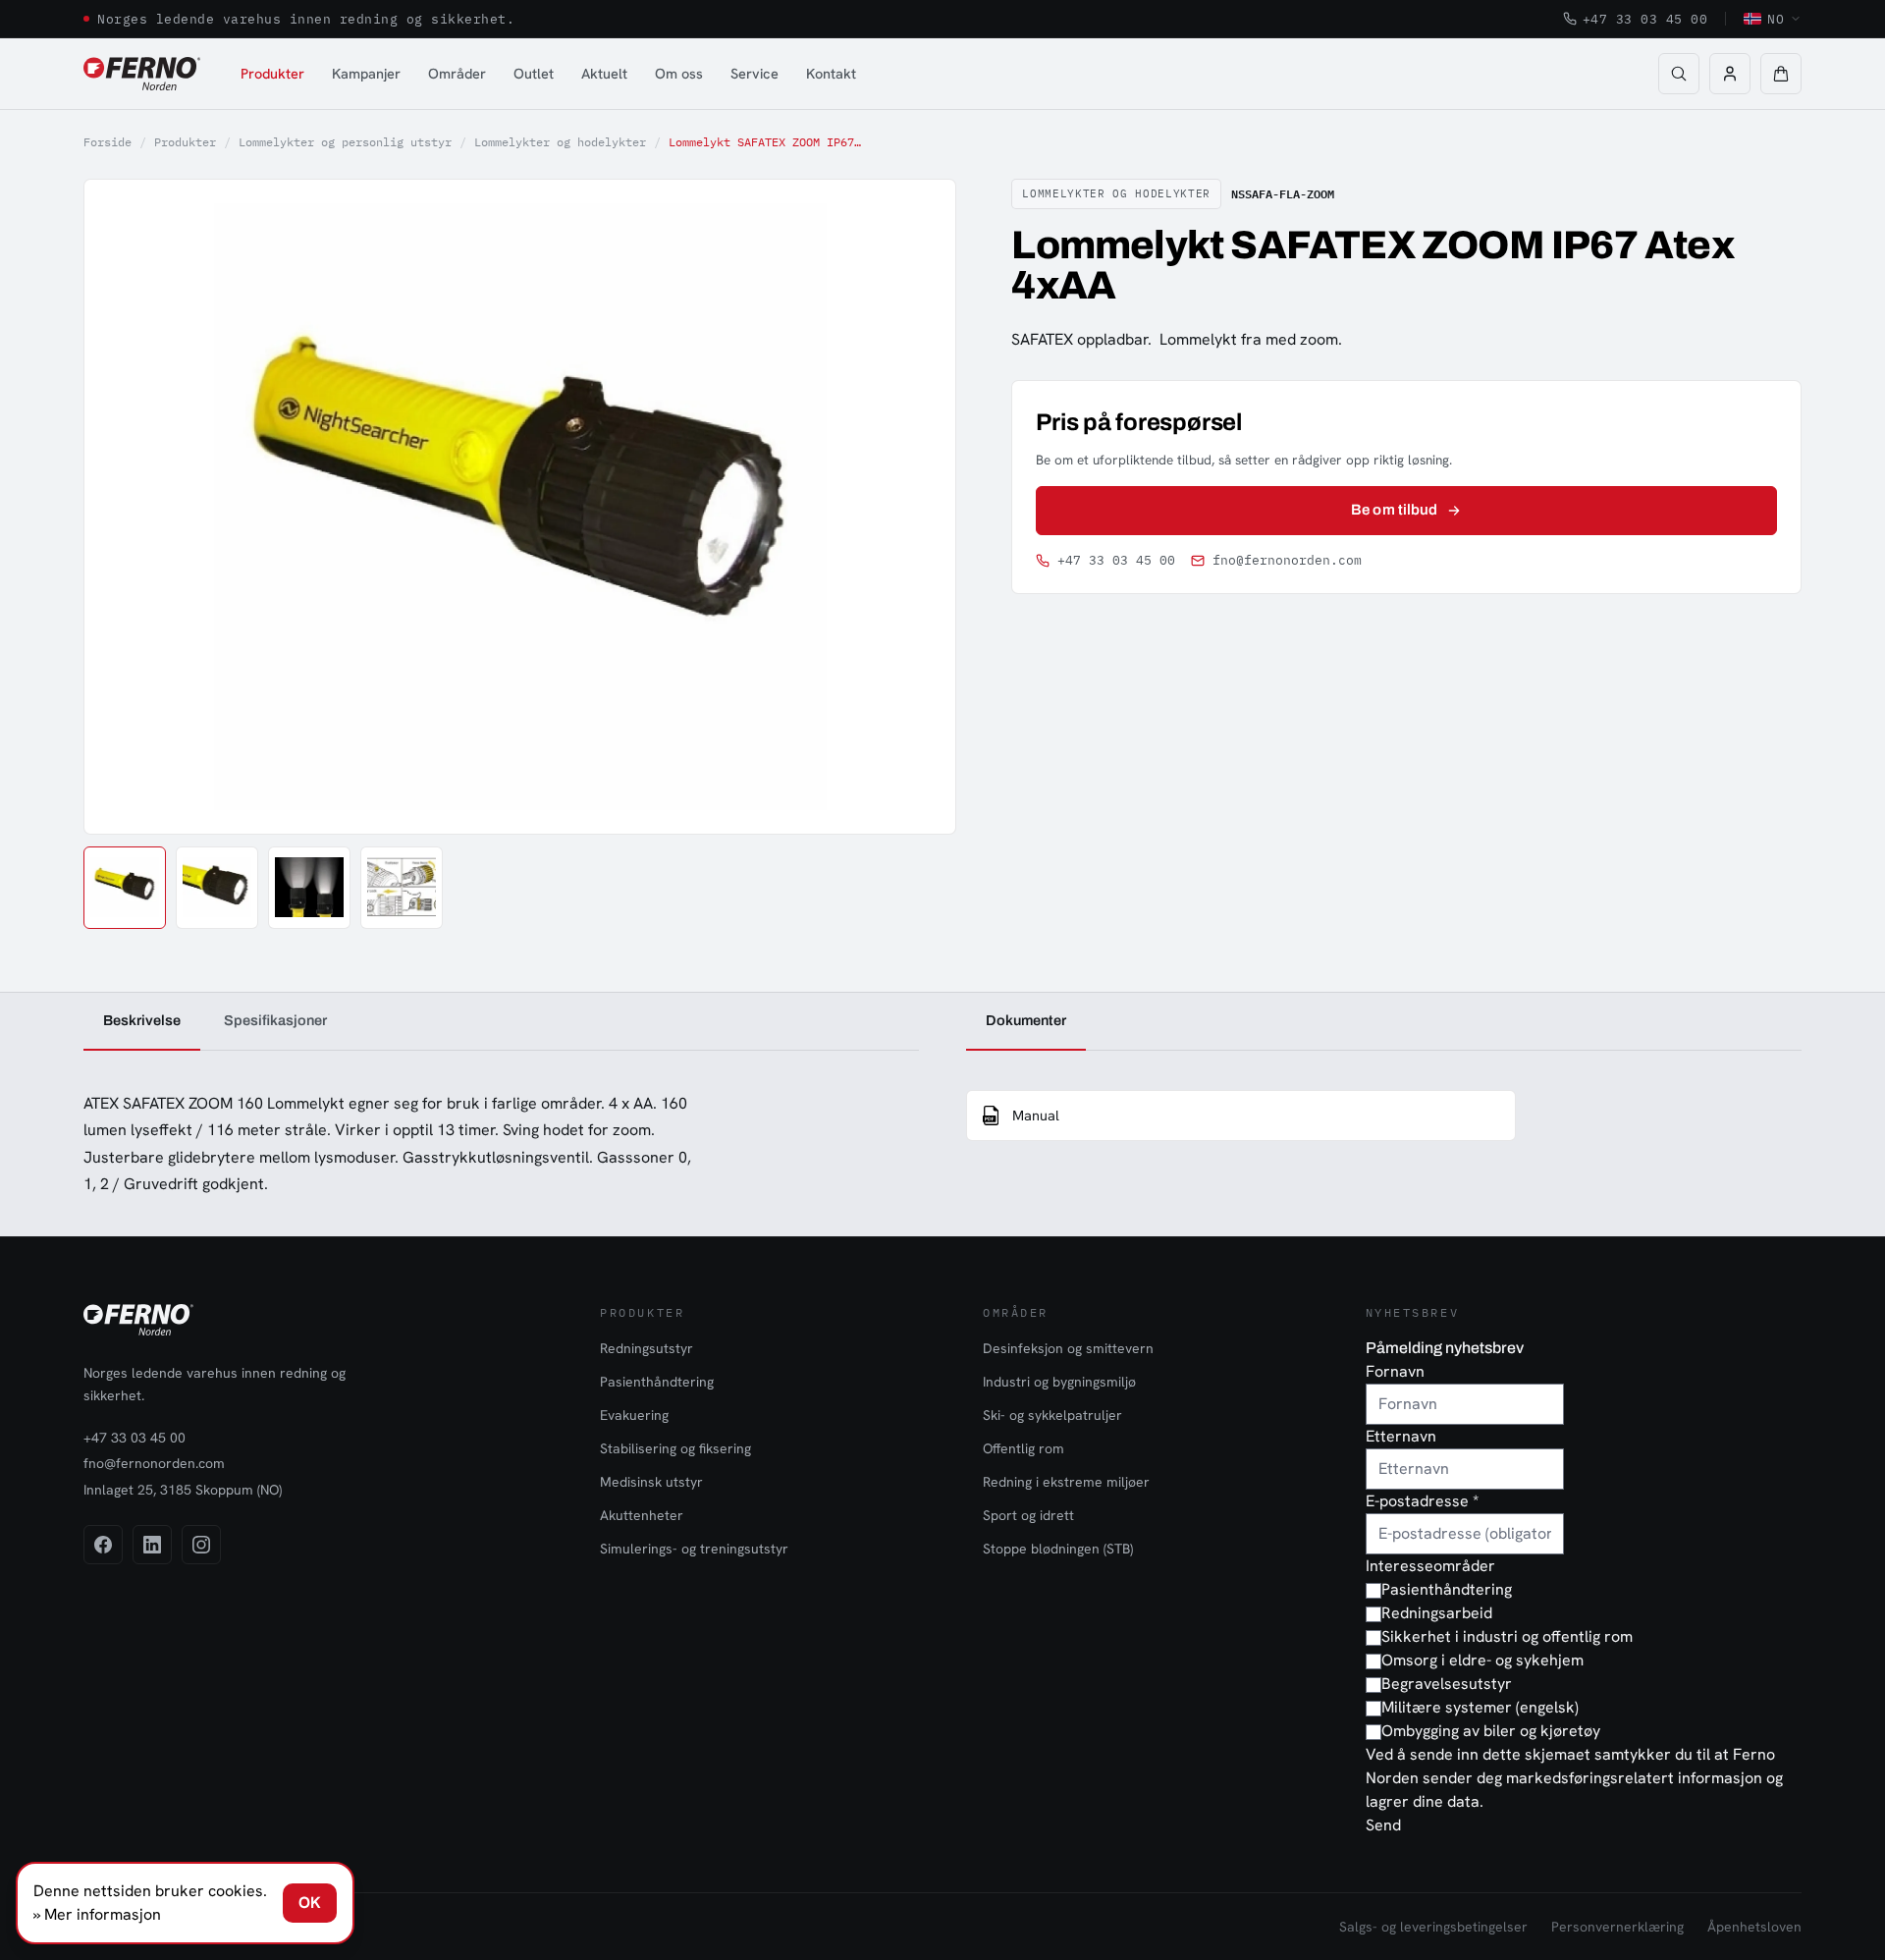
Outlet (534, 73)
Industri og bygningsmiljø (1059, 1382)
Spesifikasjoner (275, 1020)
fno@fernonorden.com (1287, 560)
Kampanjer (366, 73)
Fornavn (1395, 1371)
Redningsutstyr (646, 1348)
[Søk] (1679, 74)
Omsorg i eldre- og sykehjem (1482, 1660)
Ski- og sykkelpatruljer (1052, 1415)
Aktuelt (604, 73)
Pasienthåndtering (657, 1382)
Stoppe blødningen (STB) (1058, 1549)
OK (310, 1903)
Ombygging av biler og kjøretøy (1491, 1731)
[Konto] (1730, 74)
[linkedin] (152, 1545)
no (1776, 19)
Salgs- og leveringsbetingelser (1433, 1927)
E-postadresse (1422, 1501)
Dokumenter (1026, 1020)
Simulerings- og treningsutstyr (694, 1549)
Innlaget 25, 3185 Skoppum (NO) (183, 1490)
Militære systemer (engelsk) (1480, 1707)
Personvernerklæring (1617, 1927)
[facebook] (103, 1545)
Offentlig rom (1023, 1448)
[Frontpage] (142, 74)
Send (1383, 1825)
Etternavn (1401, 1436)
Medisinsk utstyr (651, 1482)
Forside (108, 142)
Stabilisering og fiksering (675, 1448)
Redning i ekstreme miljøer (1066, 1482)
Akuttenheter (642, 1515)
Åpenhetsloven (1754, 1927)
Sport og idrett (1028, 1515)
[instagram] (201, 1545)
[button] (1781, 74)
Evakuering (634, 1415)
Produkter (272, 73)
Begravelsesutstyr (1447, 1684)
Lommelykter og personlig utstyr (345, 142)
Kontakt (831, 73)
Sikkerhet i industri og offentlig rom (1507, 1636)
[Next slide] (919, 507)
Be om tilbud (1394, 510)
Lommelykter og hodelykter (560, 142)
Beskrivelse (142, 1020)
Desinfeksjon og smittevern (1068, 1348)
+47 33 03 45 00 (1645, 19)
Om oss (679, 73)
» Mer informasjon (97, 1914)
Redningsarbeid (1437, 1613)
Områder (457, 73)
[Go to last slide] (121, 507)
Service (754, 73)
